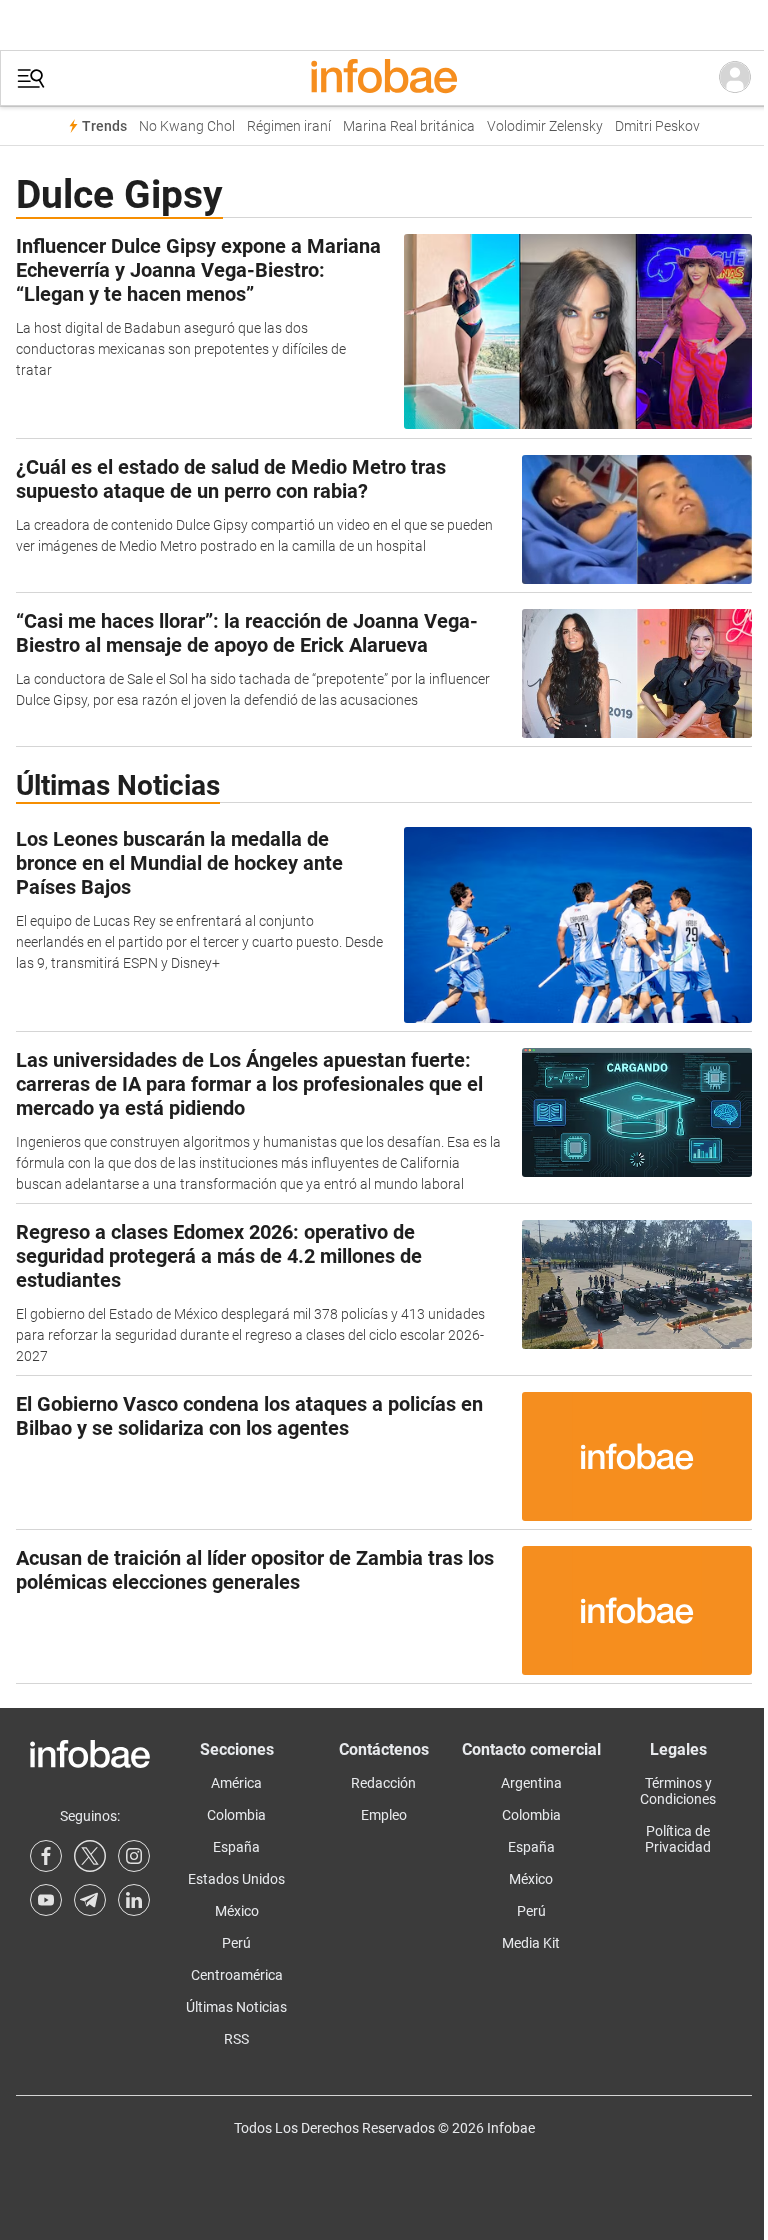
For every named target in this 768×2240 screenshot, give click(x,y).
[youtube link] (46, 1900)
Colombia (236, 1815)
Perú (236, 1943)
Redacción (383, 1783)
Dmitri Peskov (657, 126)
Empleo (384, 1815)
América (236, 1783)
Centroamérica (237, 1975)
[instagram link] (134, 1856)
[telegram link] (90, 1900)
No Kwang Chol (187, 126)
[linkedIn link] (134, 1900)
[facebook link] (46, 1856)
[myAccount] (735, 78)
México (237, 1911)
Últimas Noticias (236, 2007)
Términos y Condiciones (678, 1791)
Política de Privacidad (678, 1839)
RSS (236, 2039)
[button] (31, 78)
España (236, 1847)
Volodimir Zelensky (545, 126)
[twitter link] (90, 1856)
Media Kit (531, 1943)
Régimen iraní (289, 126)
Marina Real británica (409, 126)
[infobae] (384, 78)
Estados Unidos (236, 1879)
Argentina (531, 1783)
